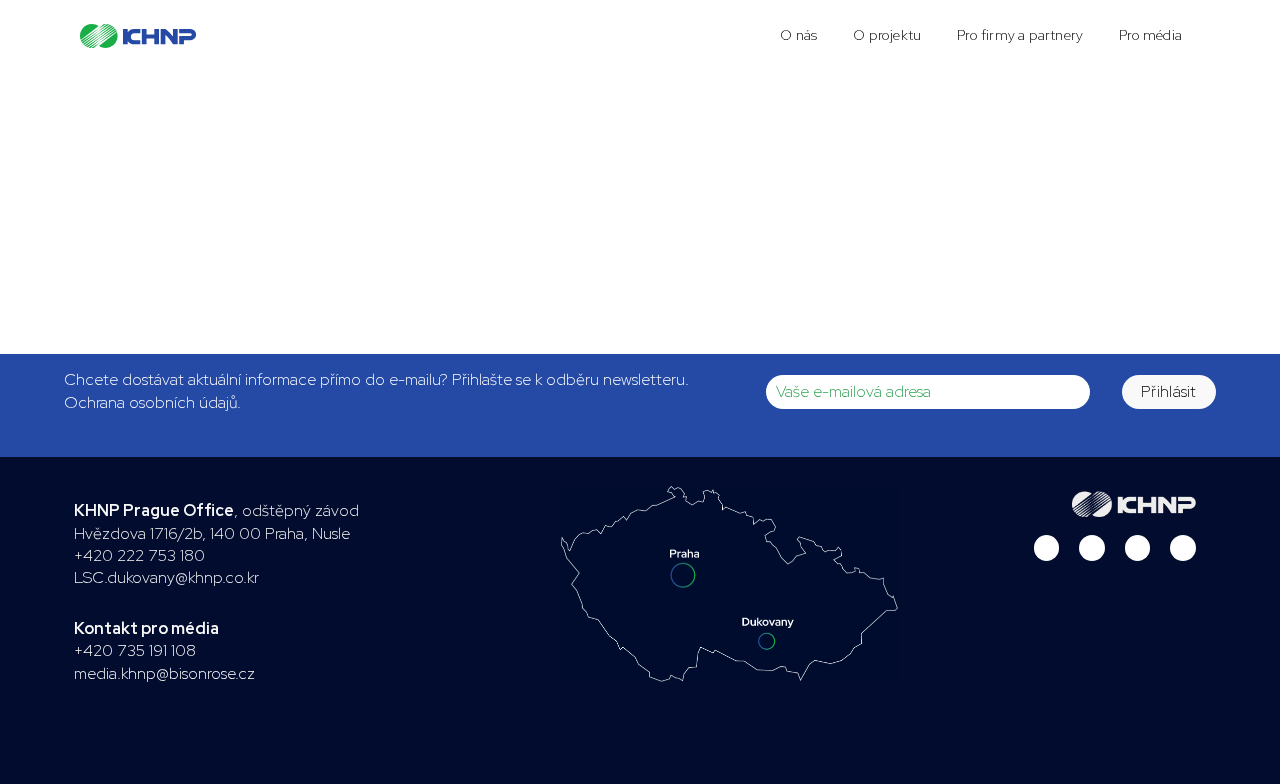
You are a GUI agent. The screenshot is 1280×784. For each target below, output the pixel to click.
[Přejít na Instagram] (1183, 548)
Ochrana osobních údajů (150, 402)
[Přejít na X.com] (1092, 548)
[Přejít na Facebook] (1138, 548)
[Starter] (138, 36)
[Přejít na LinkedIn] (1047, 548)
